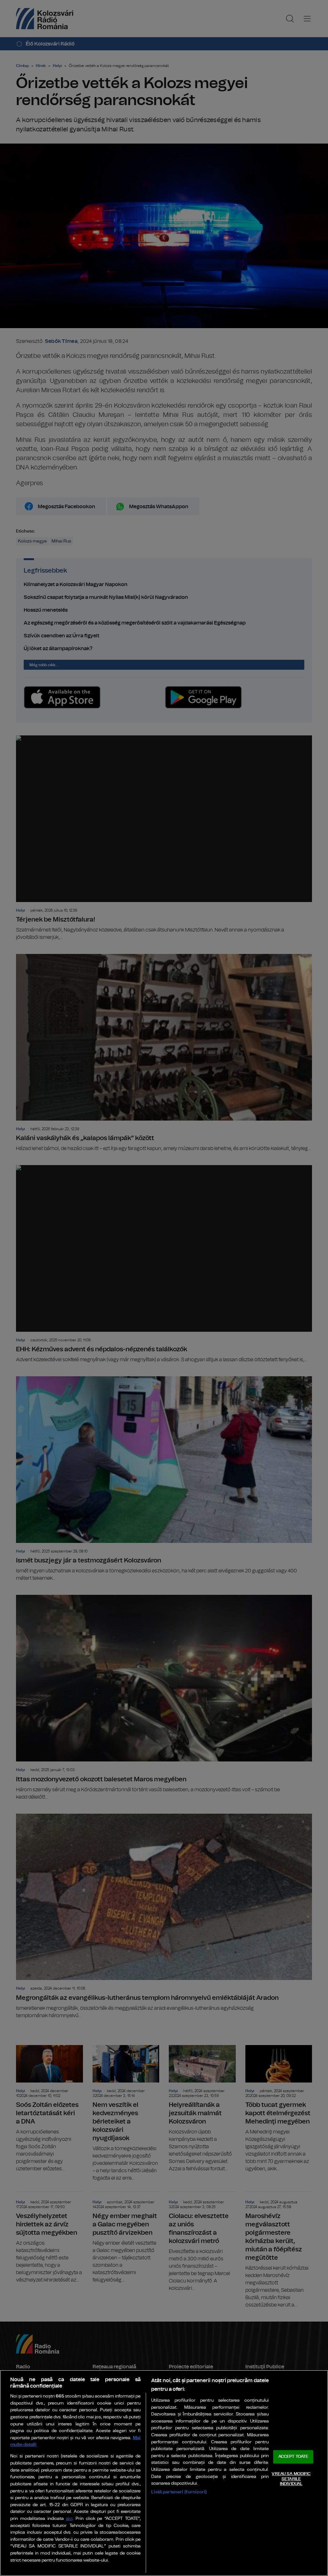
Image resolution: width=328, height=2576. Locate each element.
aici (69, 2519)
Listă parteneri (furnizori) (179, 2492)
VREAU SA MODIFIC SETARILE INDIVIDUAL (291, 2479)
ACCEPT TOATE (293, 2457)
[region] (164, 2473)
